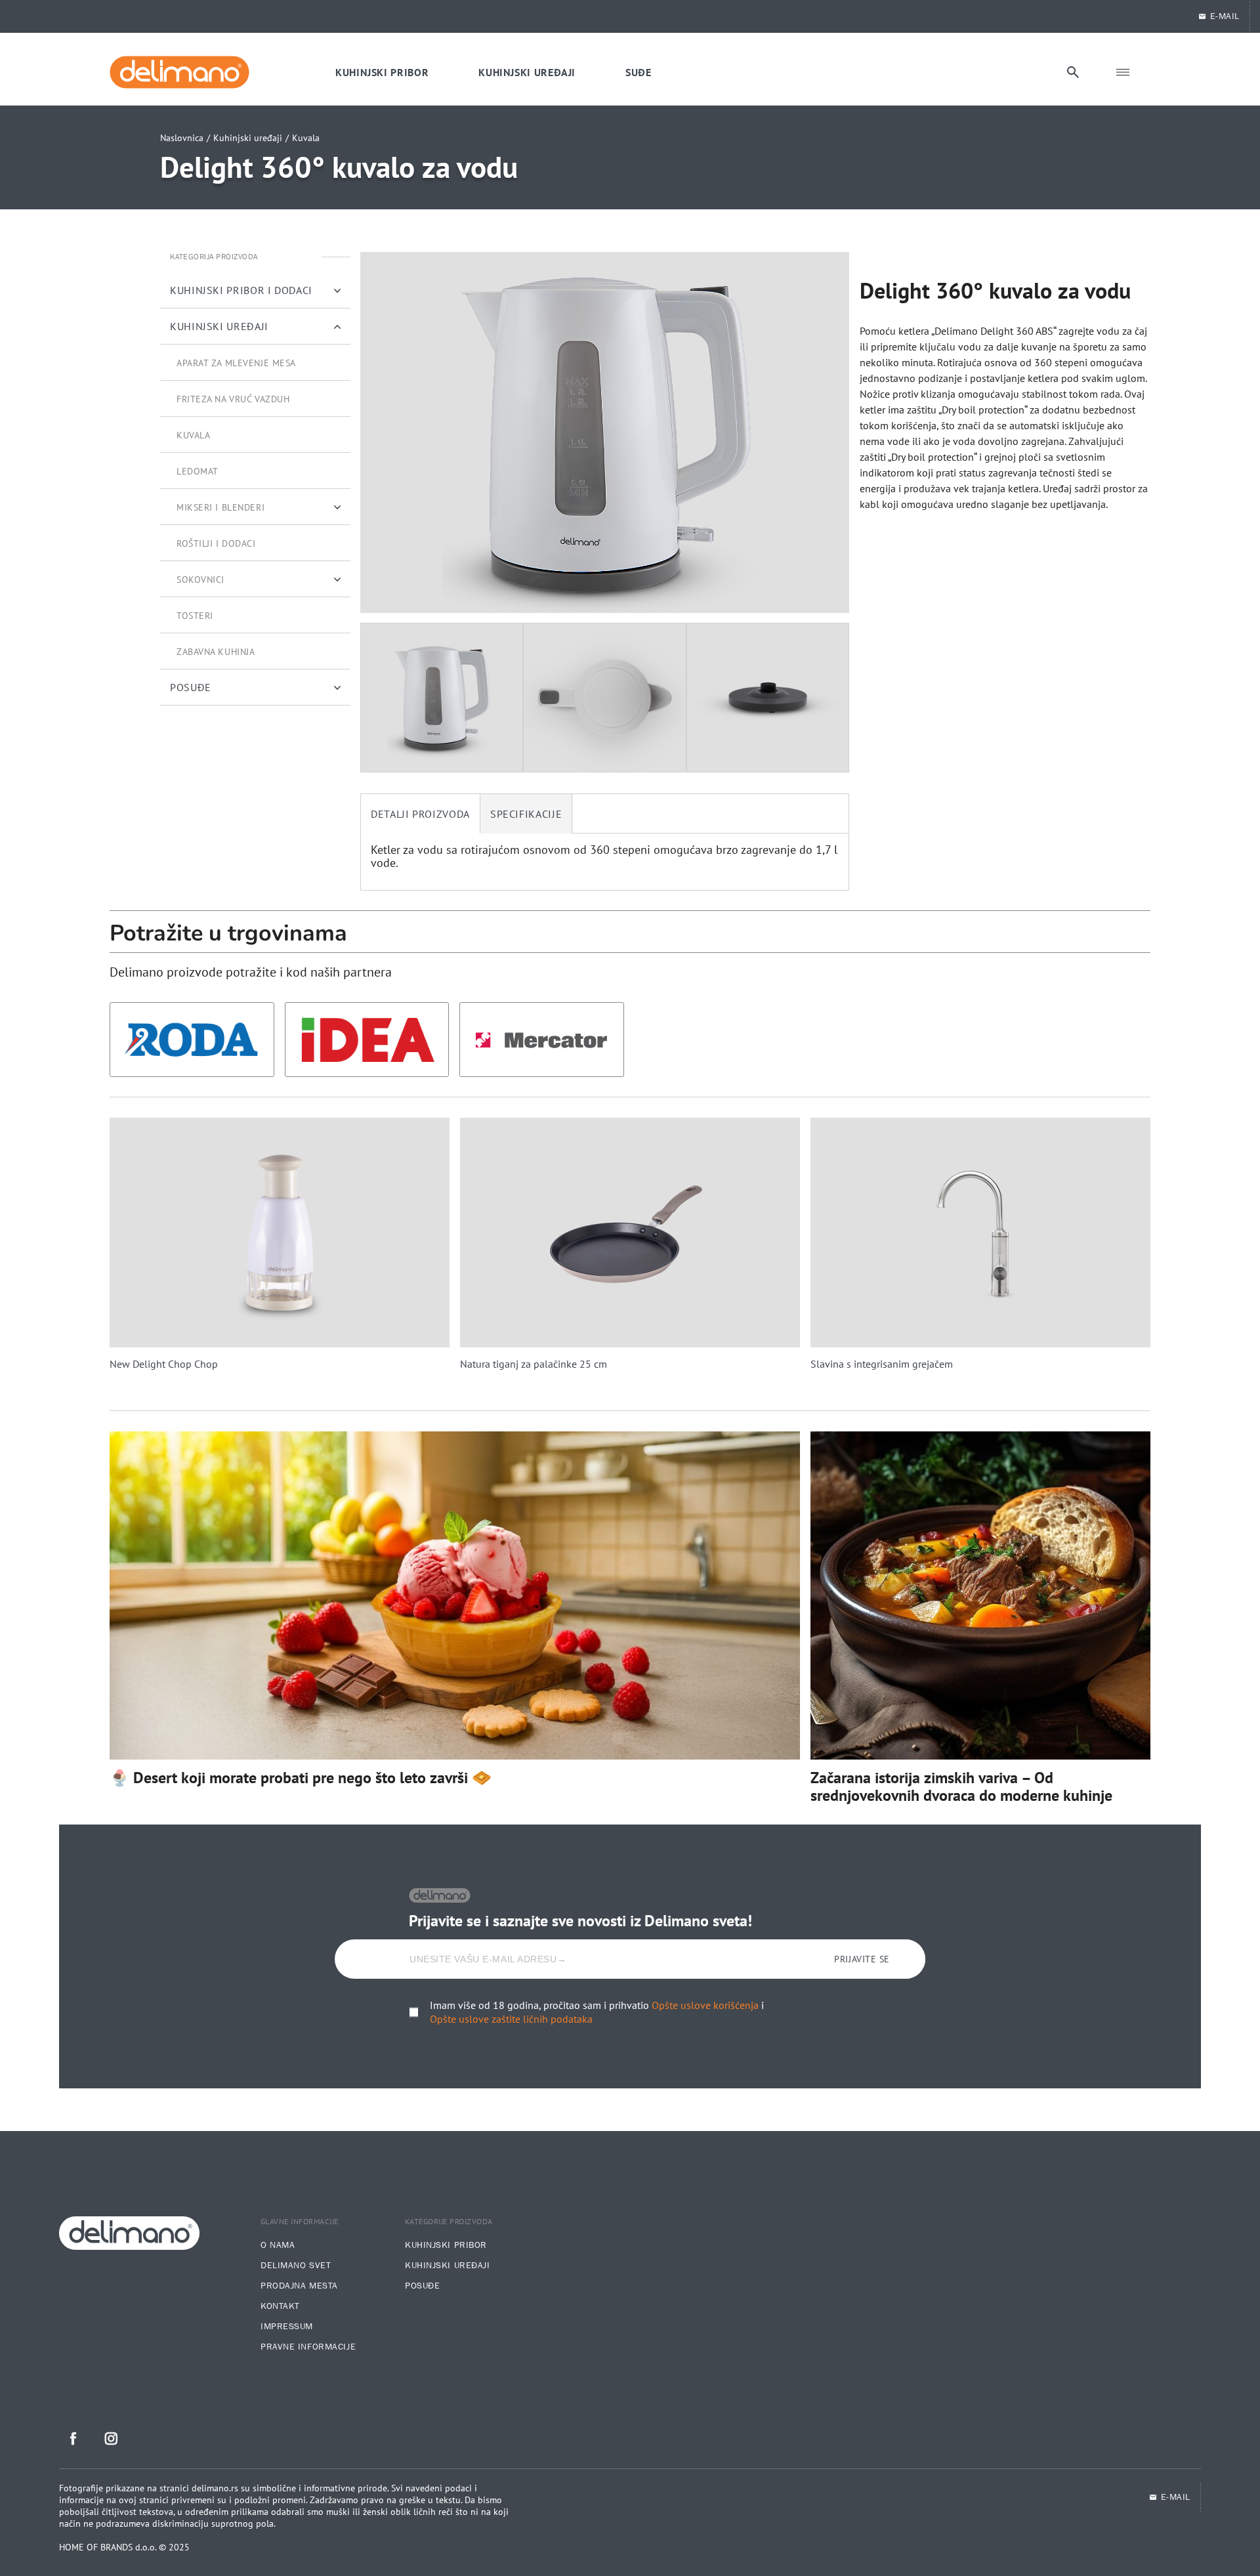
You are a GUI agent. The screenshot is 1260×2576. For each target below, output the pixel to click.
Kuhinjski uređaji (248, 138)
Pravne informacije (308, 2347)
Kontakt (280, 2306)
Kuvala (306, 138)
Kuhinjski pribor (446, 2245)
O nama (278, 2245)
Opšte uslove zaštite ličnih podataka (511, 2019)
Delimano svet (296, 2266)
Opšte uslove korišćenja (705, 2005)
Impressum (287, 2327)
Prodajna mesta (299, 2286)
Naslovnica (182, 138)
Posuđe (422, 2286)
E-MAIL (1225, 16)
